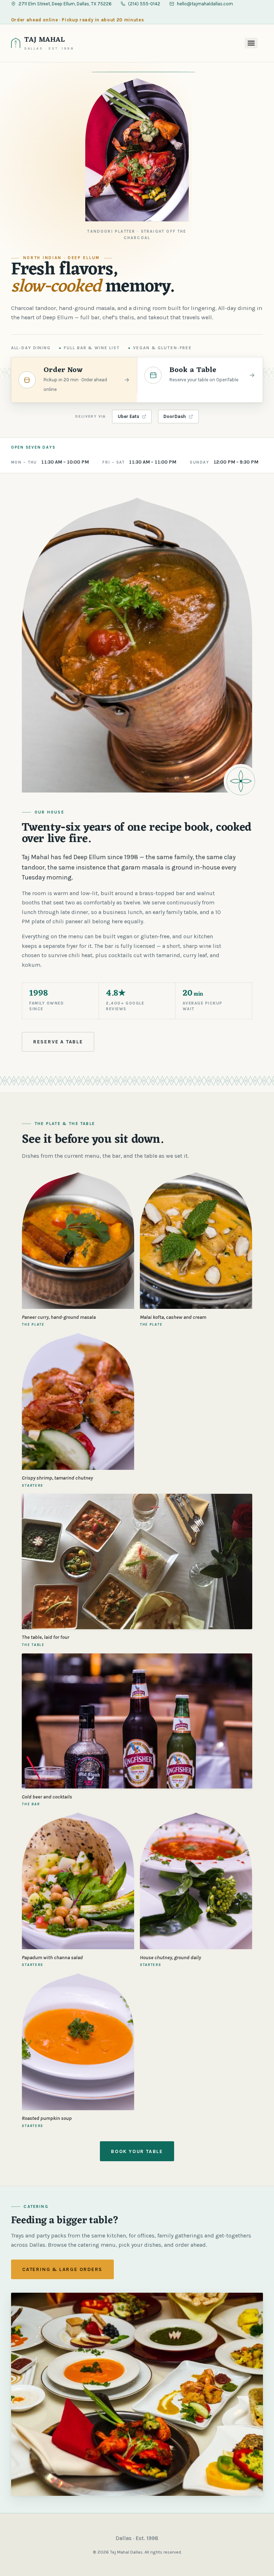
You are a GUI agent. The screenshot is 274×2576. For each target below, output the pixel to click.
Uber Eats (128, 416)
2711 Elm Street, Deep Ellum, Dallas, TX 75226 (65, 4)
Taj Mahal (45, 40)
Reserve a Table (58, 1042)
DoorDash (175, 416)
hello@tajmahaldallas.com (205, 4)
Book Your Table (137, 2151)
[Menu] (251, 43)
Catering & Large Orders (62, 2269)
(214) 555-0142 (144, 4)
